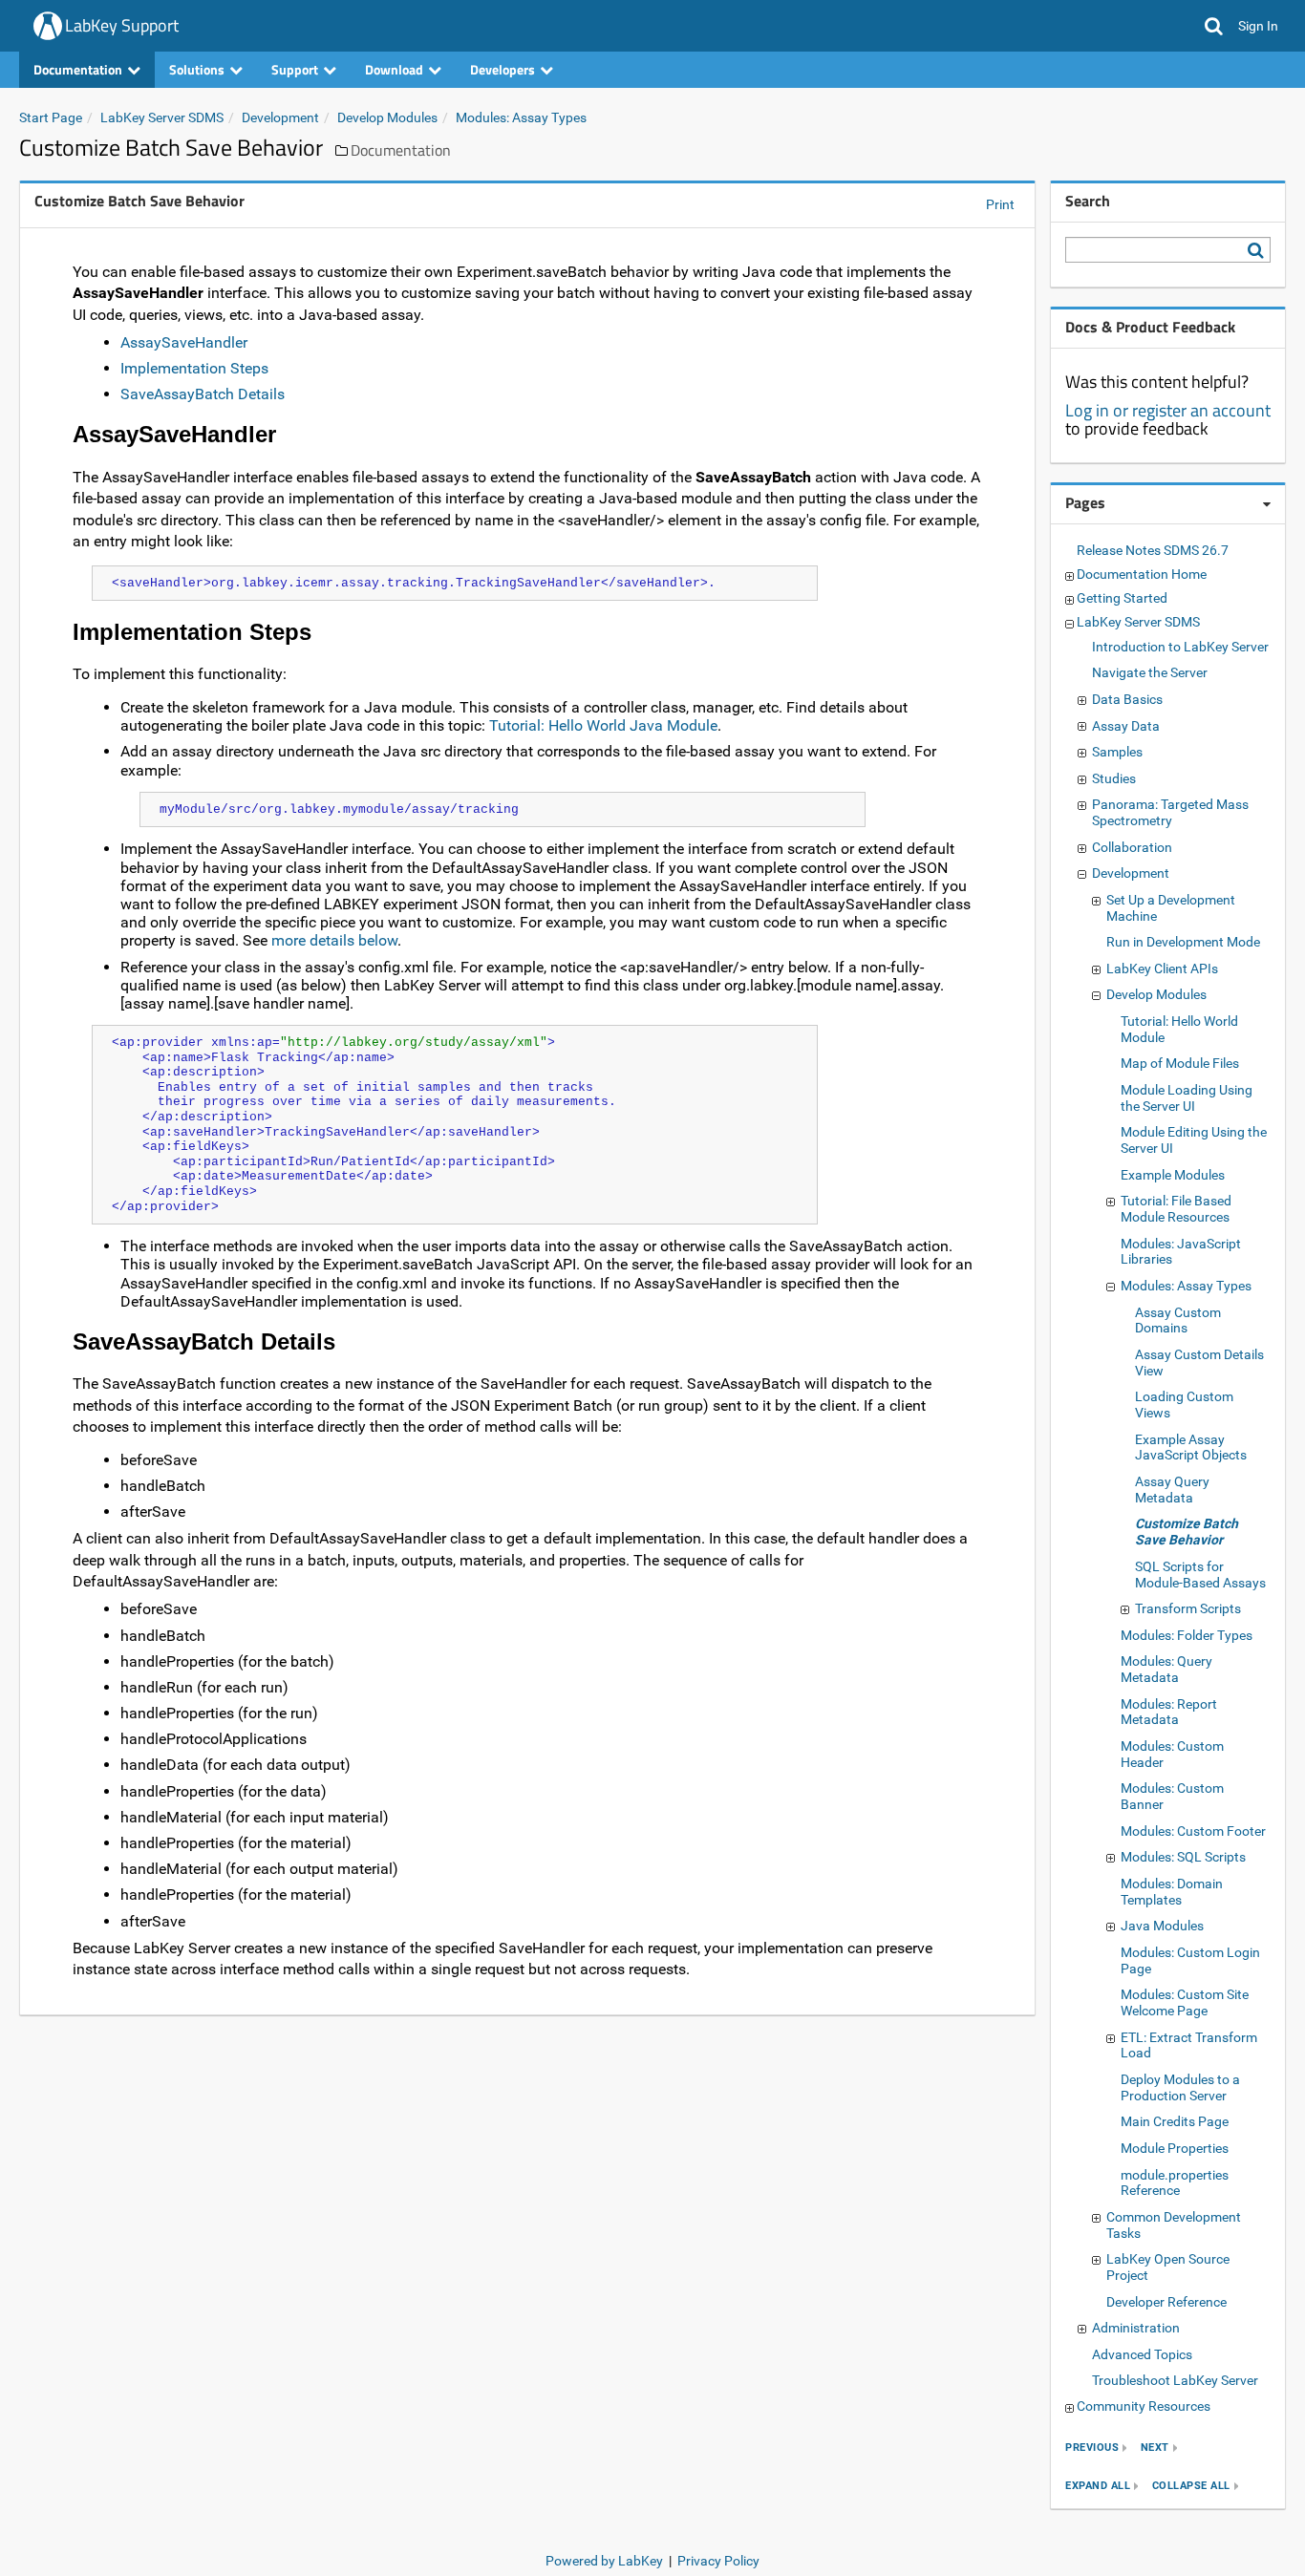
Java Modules (1162, 1926)
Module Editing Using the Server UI (1194, 1140)
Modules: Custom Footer (1193, 1831)
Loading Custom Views (1184, 1405)
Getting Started (1122, 598)
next (1155, 2448)
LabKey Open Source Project (1168, 2267)
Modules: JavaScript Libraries (1181, 1252)
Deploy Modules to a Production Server (1180, 2087)
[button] (1214, 26)
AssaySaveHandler (184, 342)
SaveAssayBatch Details (203, 394)
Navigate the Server (1150, 672)
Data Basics (1127, 699)
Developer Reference (1166, 2302)
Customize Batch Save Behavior (1187, 1532)
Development (280, 117)
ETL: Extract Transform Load (1189, 2045)
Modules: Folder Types (1187, 1635)
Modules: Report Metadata (1169, 1712)
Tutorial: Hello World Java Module (603, 725)
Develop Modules (387, 117)
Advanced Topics (1142, 2354)
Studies (1114, 778)
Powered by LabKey (604, 2561)
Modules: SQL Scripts (1183, 1857)
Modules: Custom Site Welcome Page (1185, 2002)
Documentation (401, 150)
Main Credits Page (1175, 2121)
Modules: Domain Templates (1172, 1892)
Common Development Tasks (1174, 2225)
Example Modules (1173, 1175)
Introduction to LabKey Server (1180, 647)
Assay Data (1126, 726)
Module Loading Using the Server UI (1187, 1098)
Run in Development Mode (1183, 942)
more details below (334, 940)
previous (1092, 2448)
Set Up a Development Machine (1171, 908)
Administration (1136, 2328)
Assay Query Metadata (1172, 1490)
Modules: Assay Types (521, 117)
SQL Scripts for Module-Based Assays (1200, 1575)
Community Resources (1144, 2406)
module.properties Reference (1175, 2183)
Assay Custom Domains (1178, 1320)
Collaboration (1132, 847)
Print (1000, 204)
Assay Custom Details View (1199, 1363)
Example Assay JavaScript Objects (1191, 1448)
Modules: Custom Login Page (1190, 1960)
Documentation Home (1142, 574)
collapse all (1191, 2486)
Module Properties (1175, 2148)
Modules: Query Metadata (1166, 1669)
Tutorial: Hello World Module (1179, 1029)
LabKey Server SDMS (162, 117)
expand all (1098, 2486)
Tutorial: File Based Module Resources (1176, 1209)
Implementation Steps (194, 368)
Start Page (51, 117)
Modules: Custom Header (1172, 1754)
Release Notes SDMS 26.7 (1153, 550)
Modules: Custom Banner (1172, 1796)
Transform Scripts (1188, 1608)
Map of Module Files (1180, 1063)
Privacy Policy (718, 2561)
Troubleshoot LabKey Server (1175, 2380)
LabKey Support (122, 25)
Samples (1117, 752)
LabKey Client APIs (1162, 969)
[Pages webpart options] (1267, 504)
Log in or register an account (1168, 410)
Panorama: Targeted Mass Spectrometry (1170, 812)
